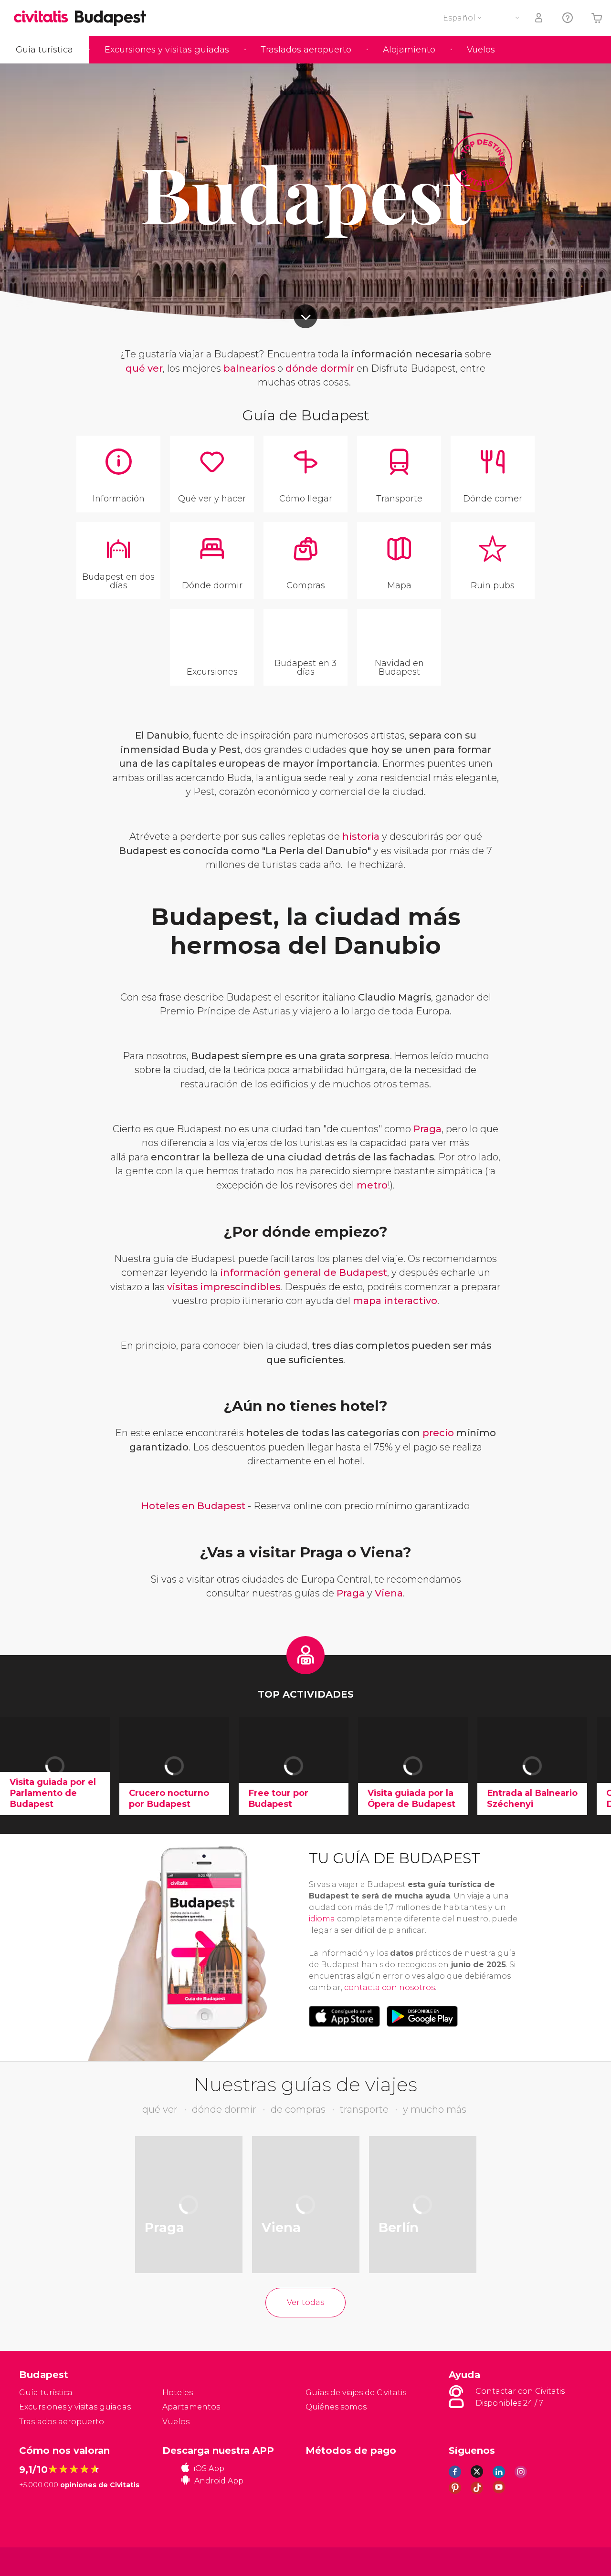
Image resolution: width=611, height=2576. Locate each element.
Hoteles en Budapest (193, 1506)
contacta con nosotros (390, 1987)
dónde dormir (320, 368)
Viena (389, 1593)
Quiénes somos (336, 2407)
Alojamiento (409, 50)
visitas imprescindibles (224, 1287)
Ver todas (305, 2302)
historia (361, 836)
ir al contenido (305, 316)
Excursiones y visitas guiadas (167, 50)
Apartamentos (191, 2407)
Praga (427, 1129)
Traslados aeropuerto (306, 50)
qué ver (144, 368)
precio (438, 1433)
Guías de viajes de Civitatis (356, 2393)
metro (372, 1185)
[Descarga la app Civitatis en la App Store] (344, 2016)
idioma (322, 1919)
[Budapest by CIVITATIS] (44, 17)
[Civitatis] (43, 2561)
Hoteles (178, 2393)
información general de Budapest (304, 1272)
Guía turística (44, 50)
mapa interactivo (395, 1301)
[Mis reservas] (539, 18)
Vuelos (481, 50)
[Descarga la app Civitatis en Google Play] (422, 2016)
